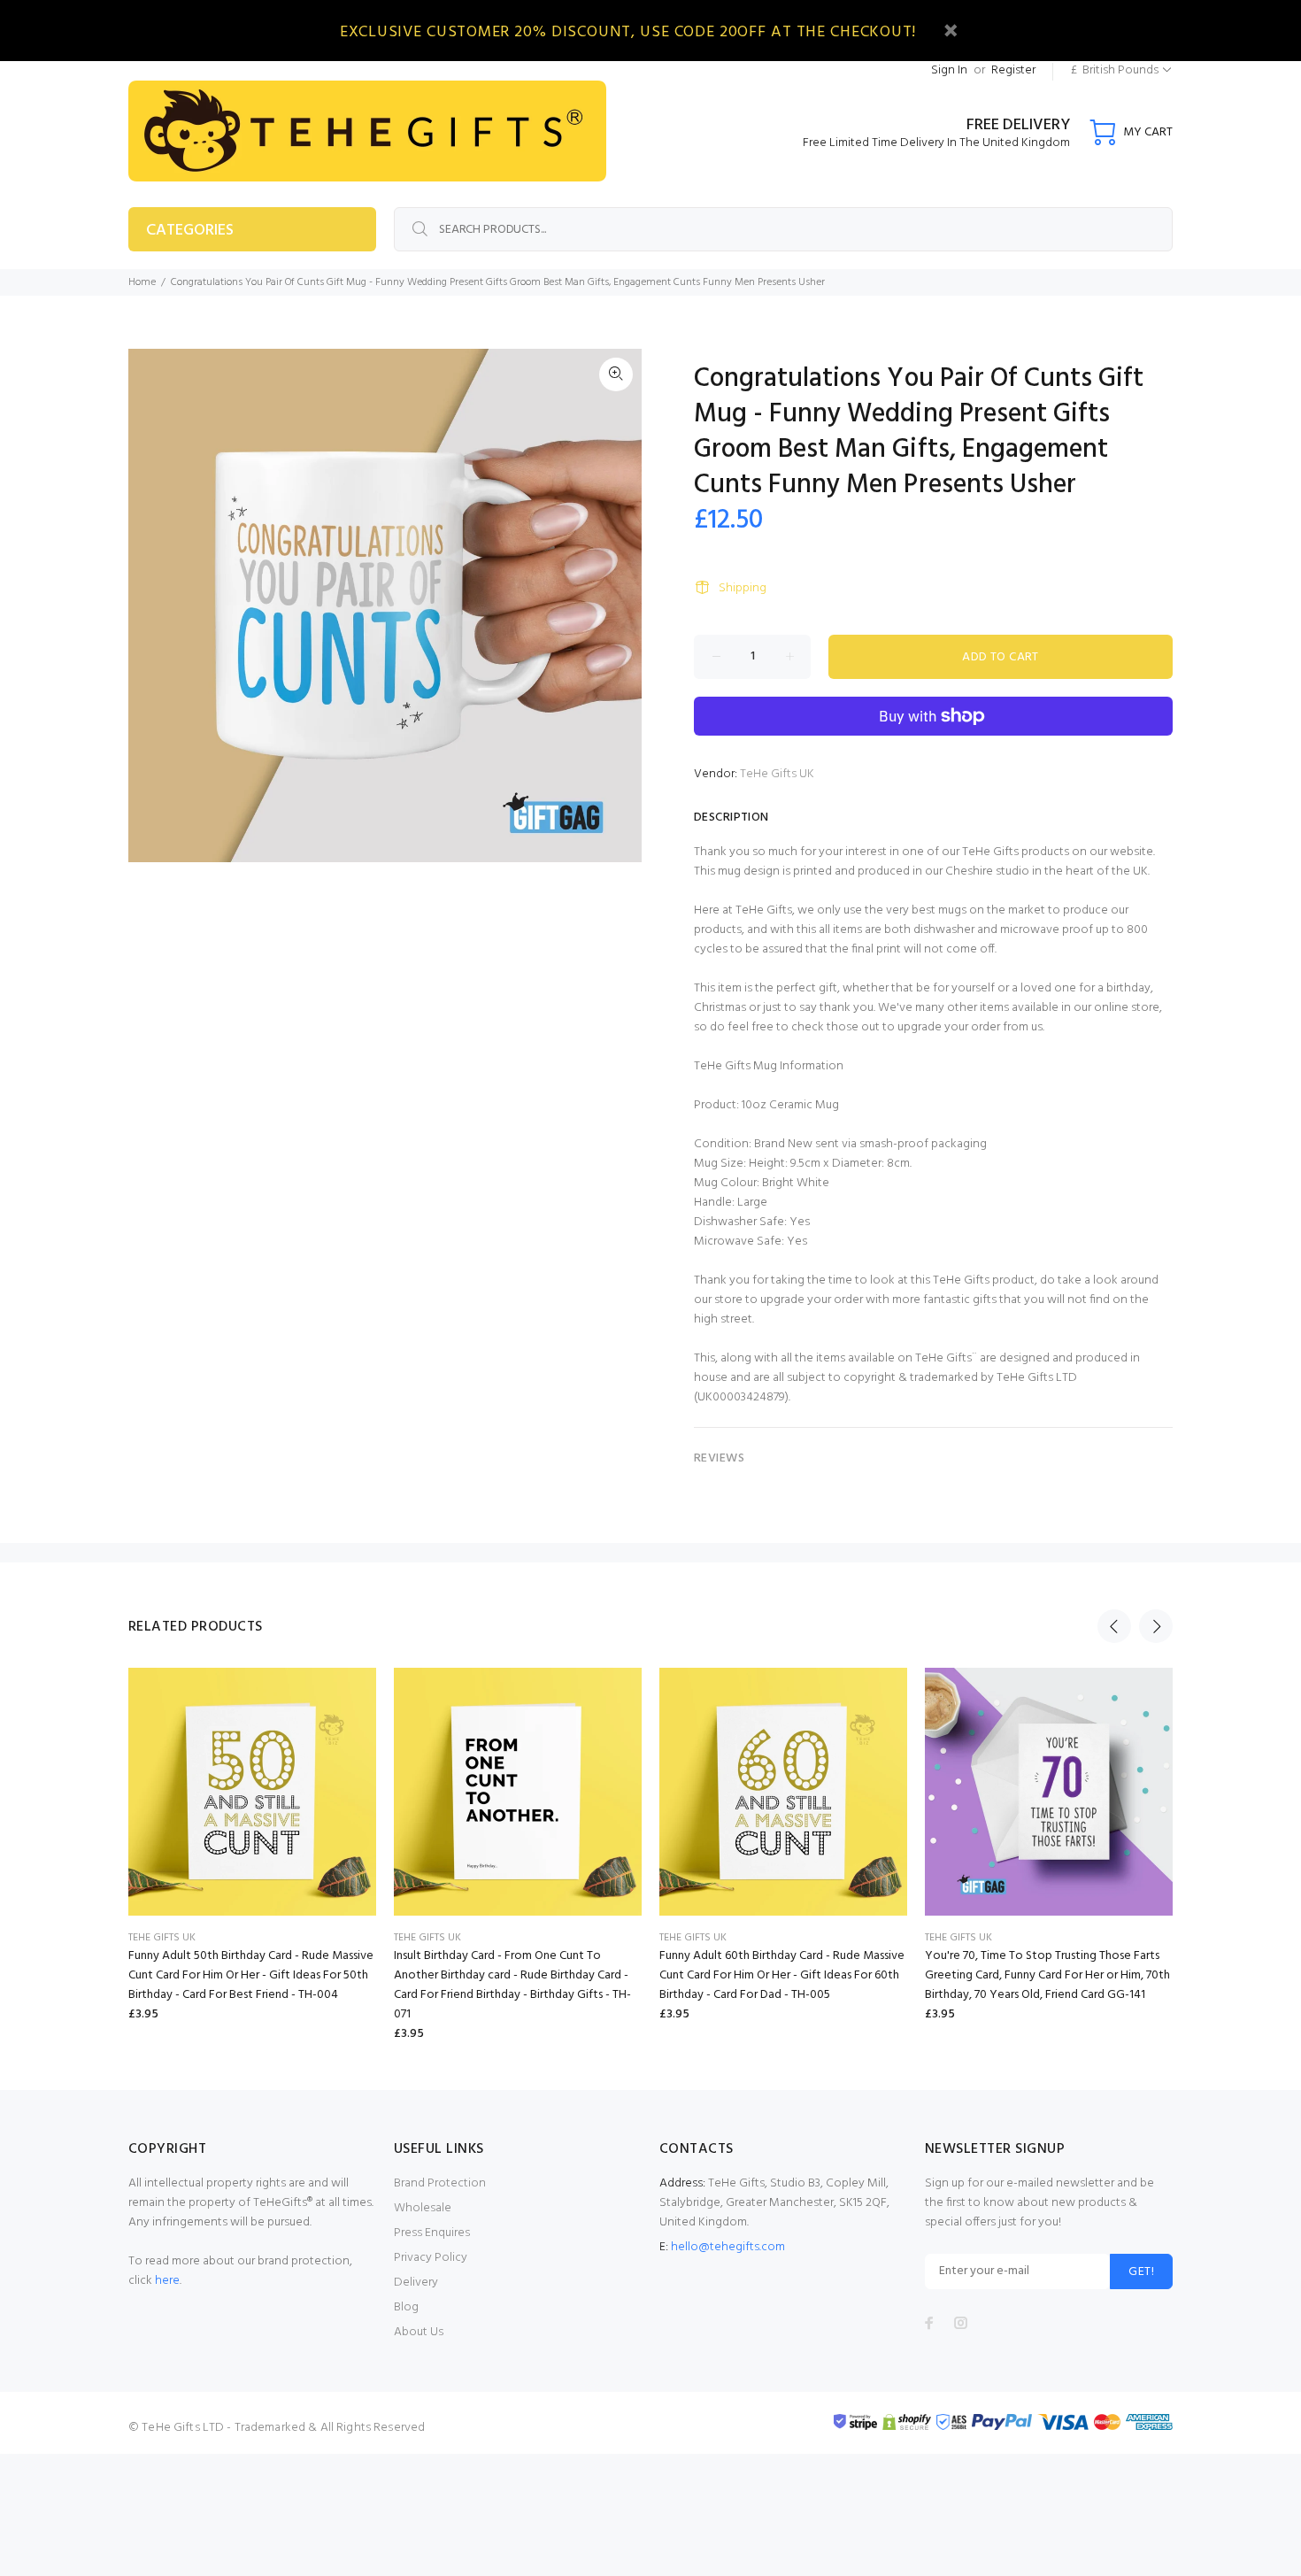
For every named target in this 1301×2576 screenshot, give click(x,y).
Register (1013, 70)
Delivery (416, 2283)
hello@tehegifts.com (728, 2247)
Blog (406, 2307)
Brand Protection (440, 2183)
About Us (419, 2332)
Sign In (949, 70)
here (167, 2281)
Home (142, 282)
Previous (1114, 1626)
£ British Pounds (1115, 70)
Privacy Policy (431, 2258)
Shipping (743, 588)
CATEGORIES (190, 231)
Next (1156, 1626)
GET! (1141, 2272)
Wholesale (423, 2208)
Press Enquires (432, 2233)
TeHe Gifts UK (777, 774)
